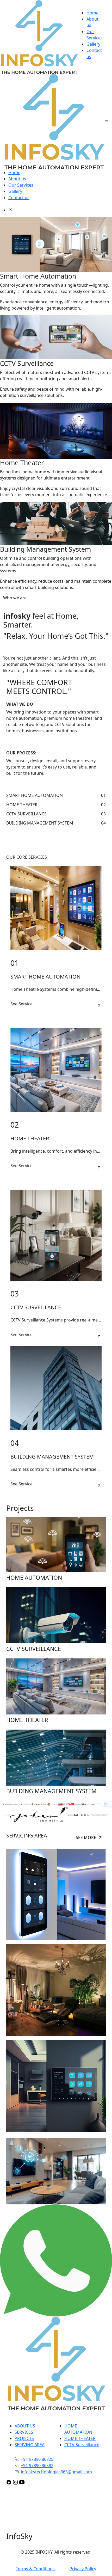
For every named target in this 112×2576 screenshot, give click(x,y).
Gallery (93, 44)
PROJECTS (24, 2438)
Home (92, 13)
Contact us (19, 198)
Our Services (21, 185)
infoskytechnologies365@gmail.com (56, 2472)
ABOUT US (25, 2426)
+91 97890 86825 (37, 2459)
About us (17, 179)
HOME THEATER (80, 2438)
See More (86, 1837)
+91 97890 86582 (37, 2466)
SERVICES (24, 2432)
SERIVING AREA (30, 2445)
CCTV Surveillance (82, 2445)
